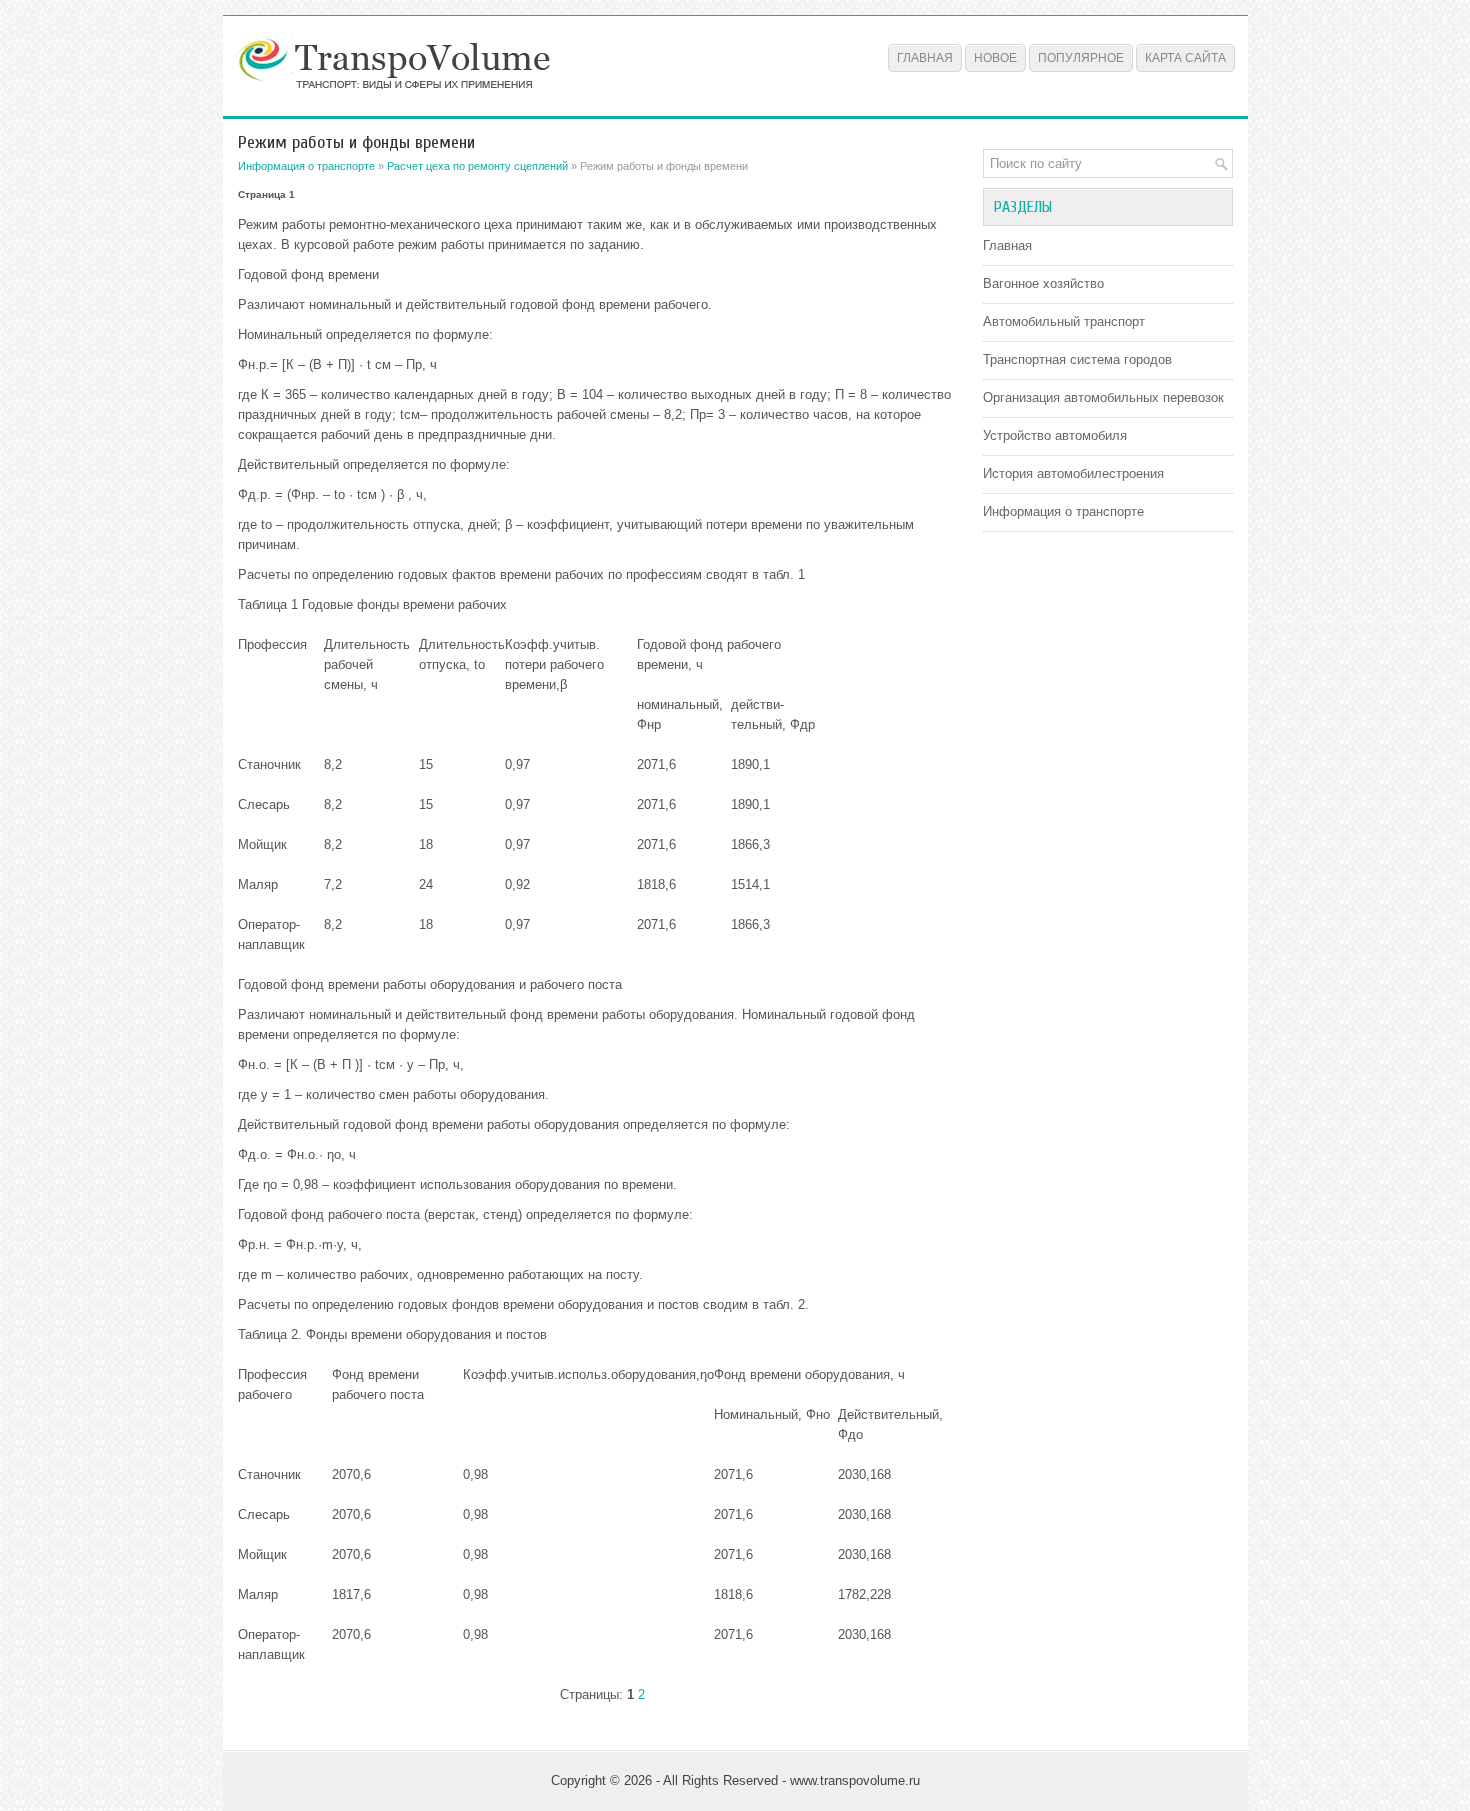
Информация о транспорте (306, 166)
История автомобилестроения (1073, 473)
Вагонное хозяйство (1043, 283)
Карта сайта (1185, 58)
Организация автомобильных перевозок (1103, 397)
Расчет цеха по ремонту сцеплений (477, 166)
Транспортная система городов (1077, 359)
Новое (995, 58)
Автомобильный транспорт (1064, 321)
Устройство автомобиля (1055, 435)
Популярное (1081, 58)
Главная (925, 58)
